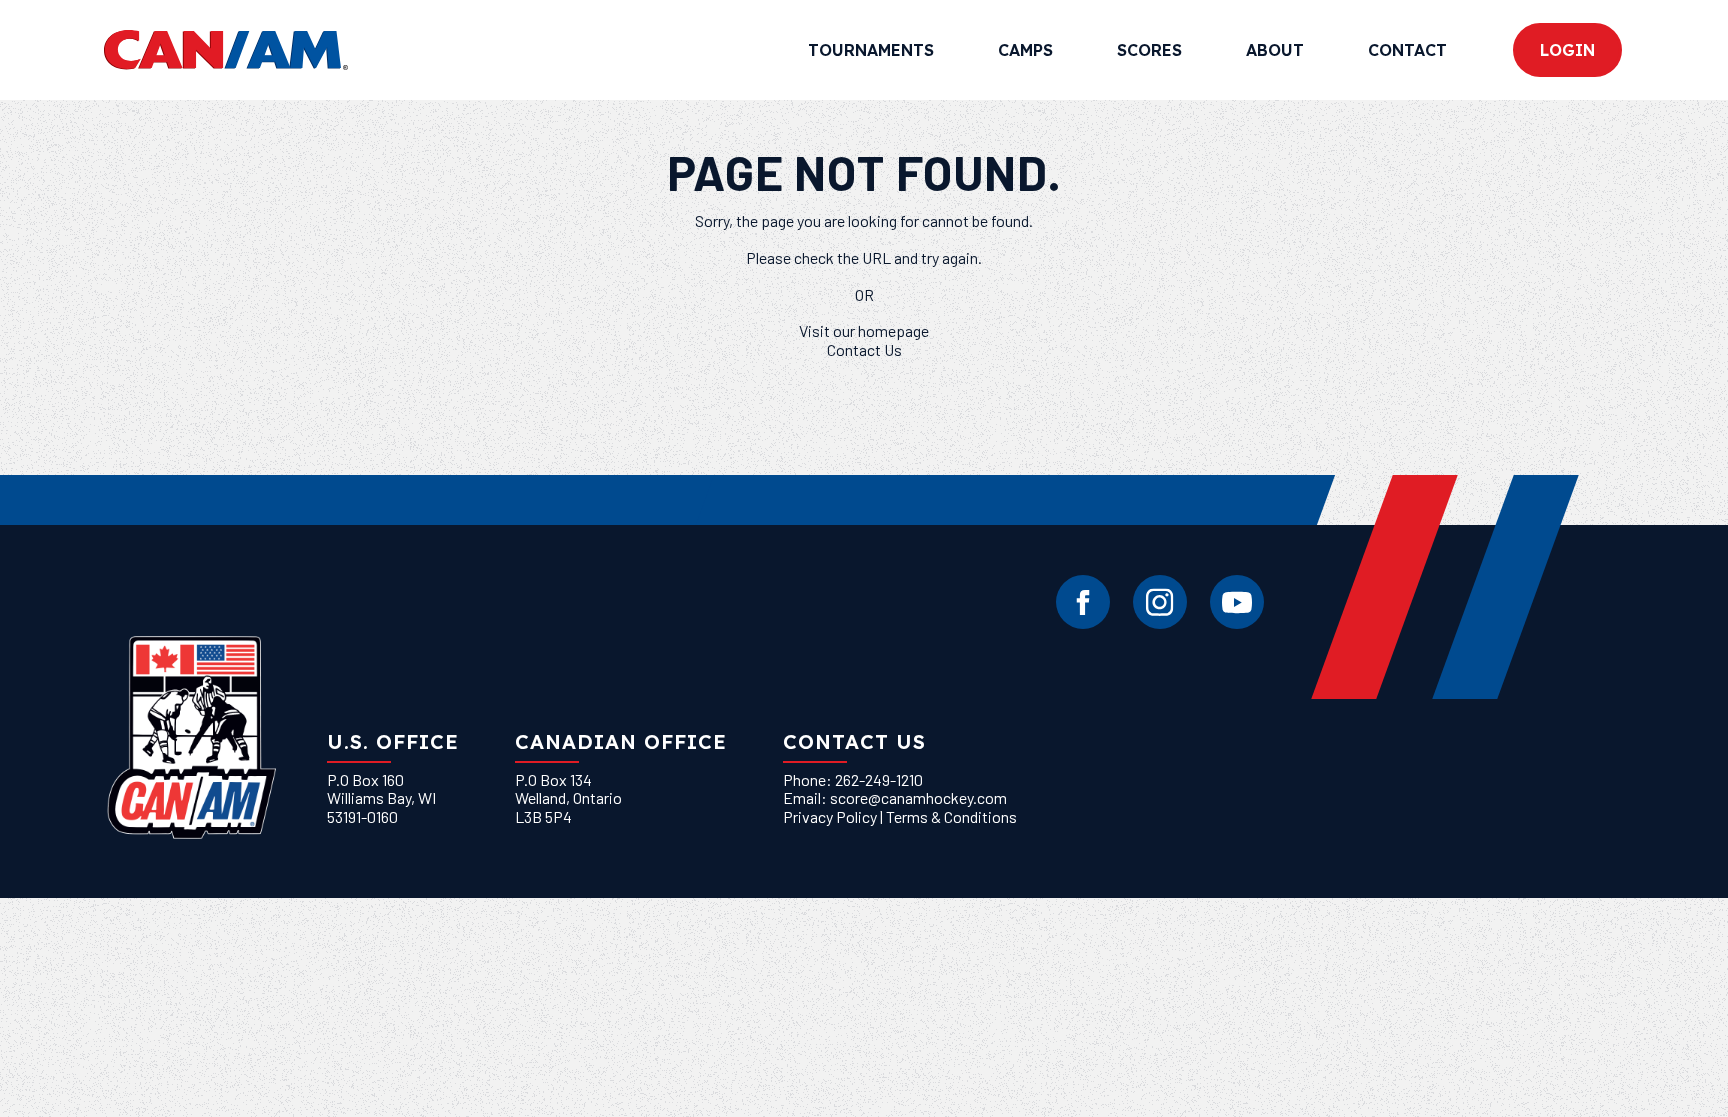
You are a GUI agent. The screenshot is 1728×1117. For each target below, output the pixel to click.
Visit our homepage (864, 330)
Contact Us (864, 349)
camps (1025, 50)
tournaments (871, 50)
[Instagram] (1160, 602)
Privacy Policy (830, 816)
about (1275, 50)
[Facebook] (1083, 602)
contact (1407, 50)
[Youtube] (1237, 602)
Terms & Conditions (951, 816)
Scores (1149, 50)
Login (1567, 50)
